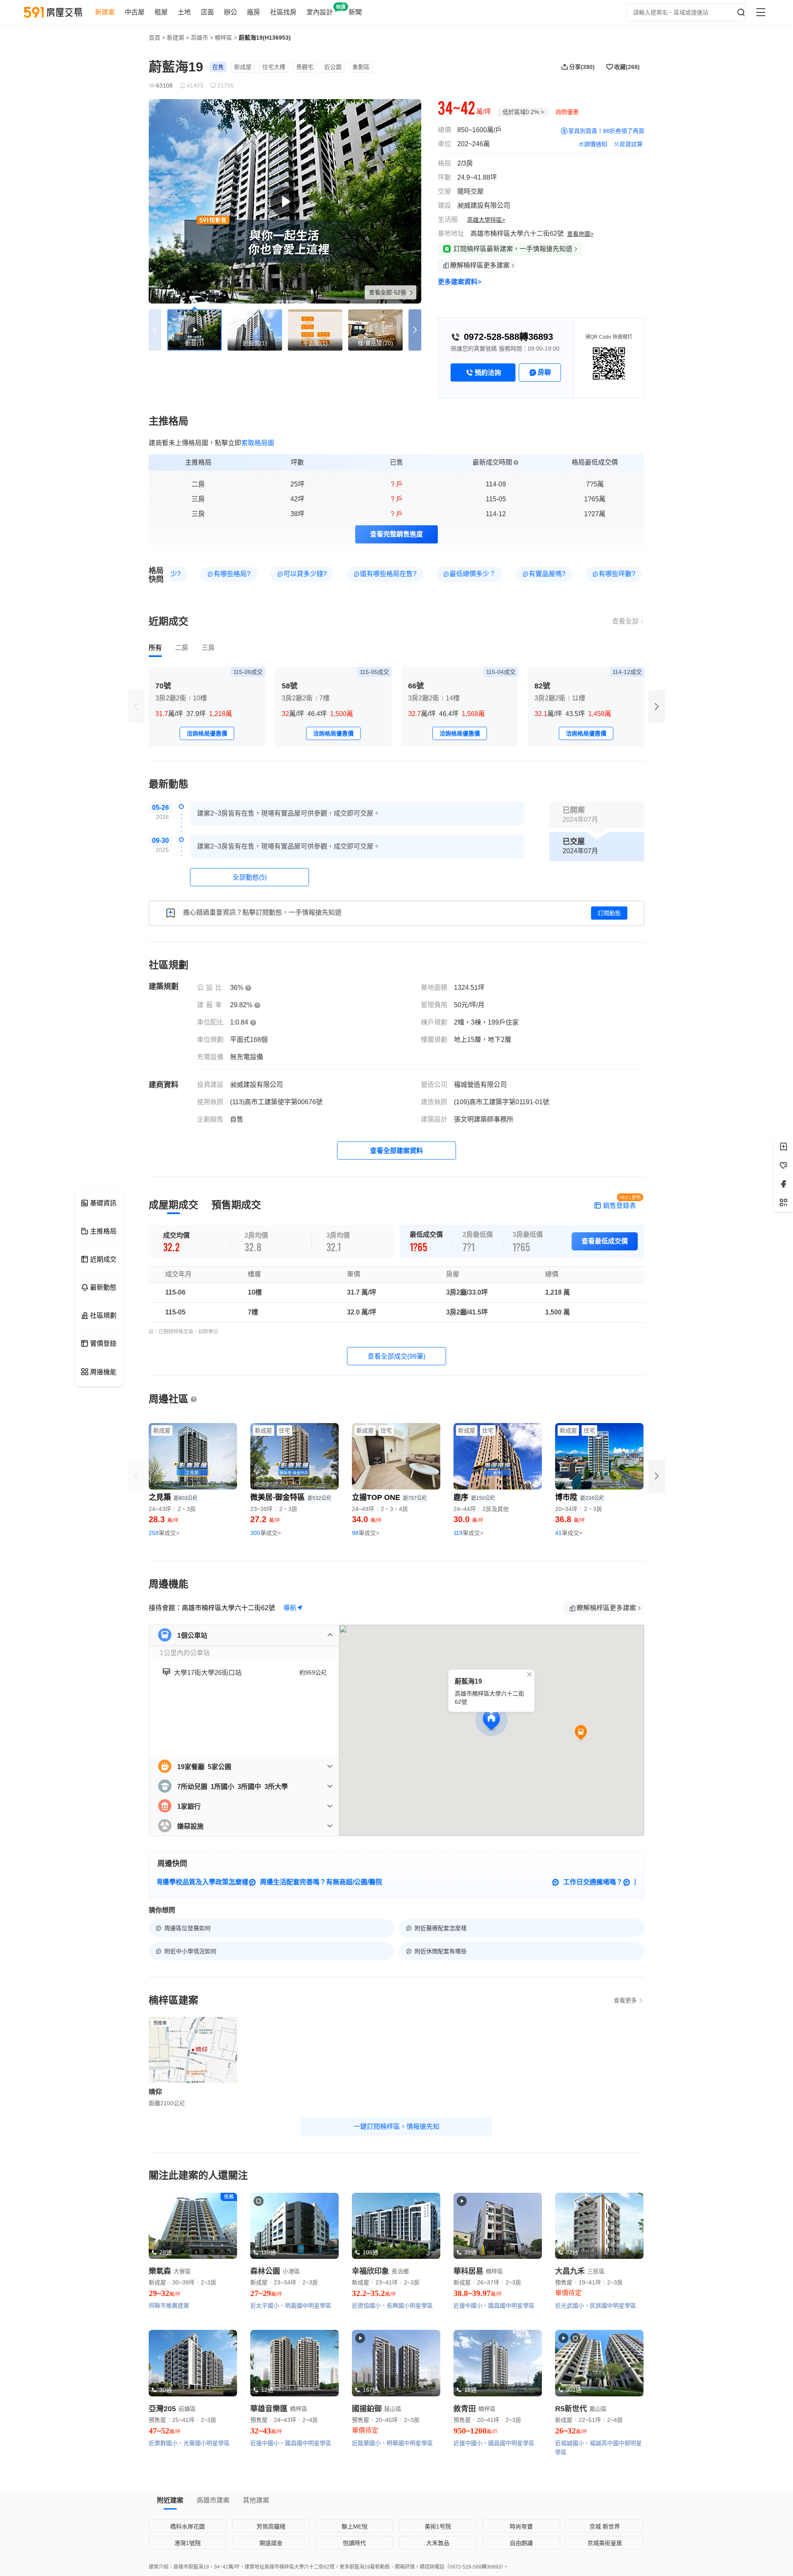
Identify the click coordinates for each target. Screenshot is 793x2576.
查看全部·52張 (388, 292)
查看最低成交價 (605, 1241)
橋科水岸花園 (188, 2526)
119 (468, 1533)
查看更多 (625, 2000)
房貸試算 (631, 144)
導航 (290, 1608)
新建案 (105, 12)
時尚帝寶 (521, 2526)
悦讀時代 (354, 2543)
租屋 (161, 12)
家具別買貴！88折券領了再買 (606, 131)
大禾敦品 (438, 2543)
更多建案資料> (459, 282)
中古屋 (135, 12)
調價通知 (596, 144)
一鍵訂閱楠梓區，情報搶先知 (396, 2127)
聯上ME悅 (355, 2526)
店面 (207, 12)
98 (366, 1533)
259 (164, 1533)
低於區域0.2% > (523, 112)
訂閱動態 (609, 913)
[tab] (155, 648)
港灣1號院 (188, 2543)
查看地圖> (580, 234)
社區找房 (283, 12)
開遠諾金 (271, 2543)
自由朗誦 (521, 2543)
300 (266, 1533)
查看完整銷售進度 (396, 534)
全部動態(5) (250, 877)
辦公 (230, 12)
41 (569, 1533)
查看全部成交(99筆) (396, 1356)
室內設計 (320, 12)
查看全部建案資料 (396, 1151)
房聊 (544, 372)
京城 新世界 (605, 2526)
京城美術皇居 (605, 2543)
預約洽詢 (488, 373)
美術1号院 (438, 2526)
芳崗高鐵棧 (271, 2526)
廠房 (254, 12)
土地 (184, 12)
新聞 (355, 12)
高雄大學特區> (486, 220)
